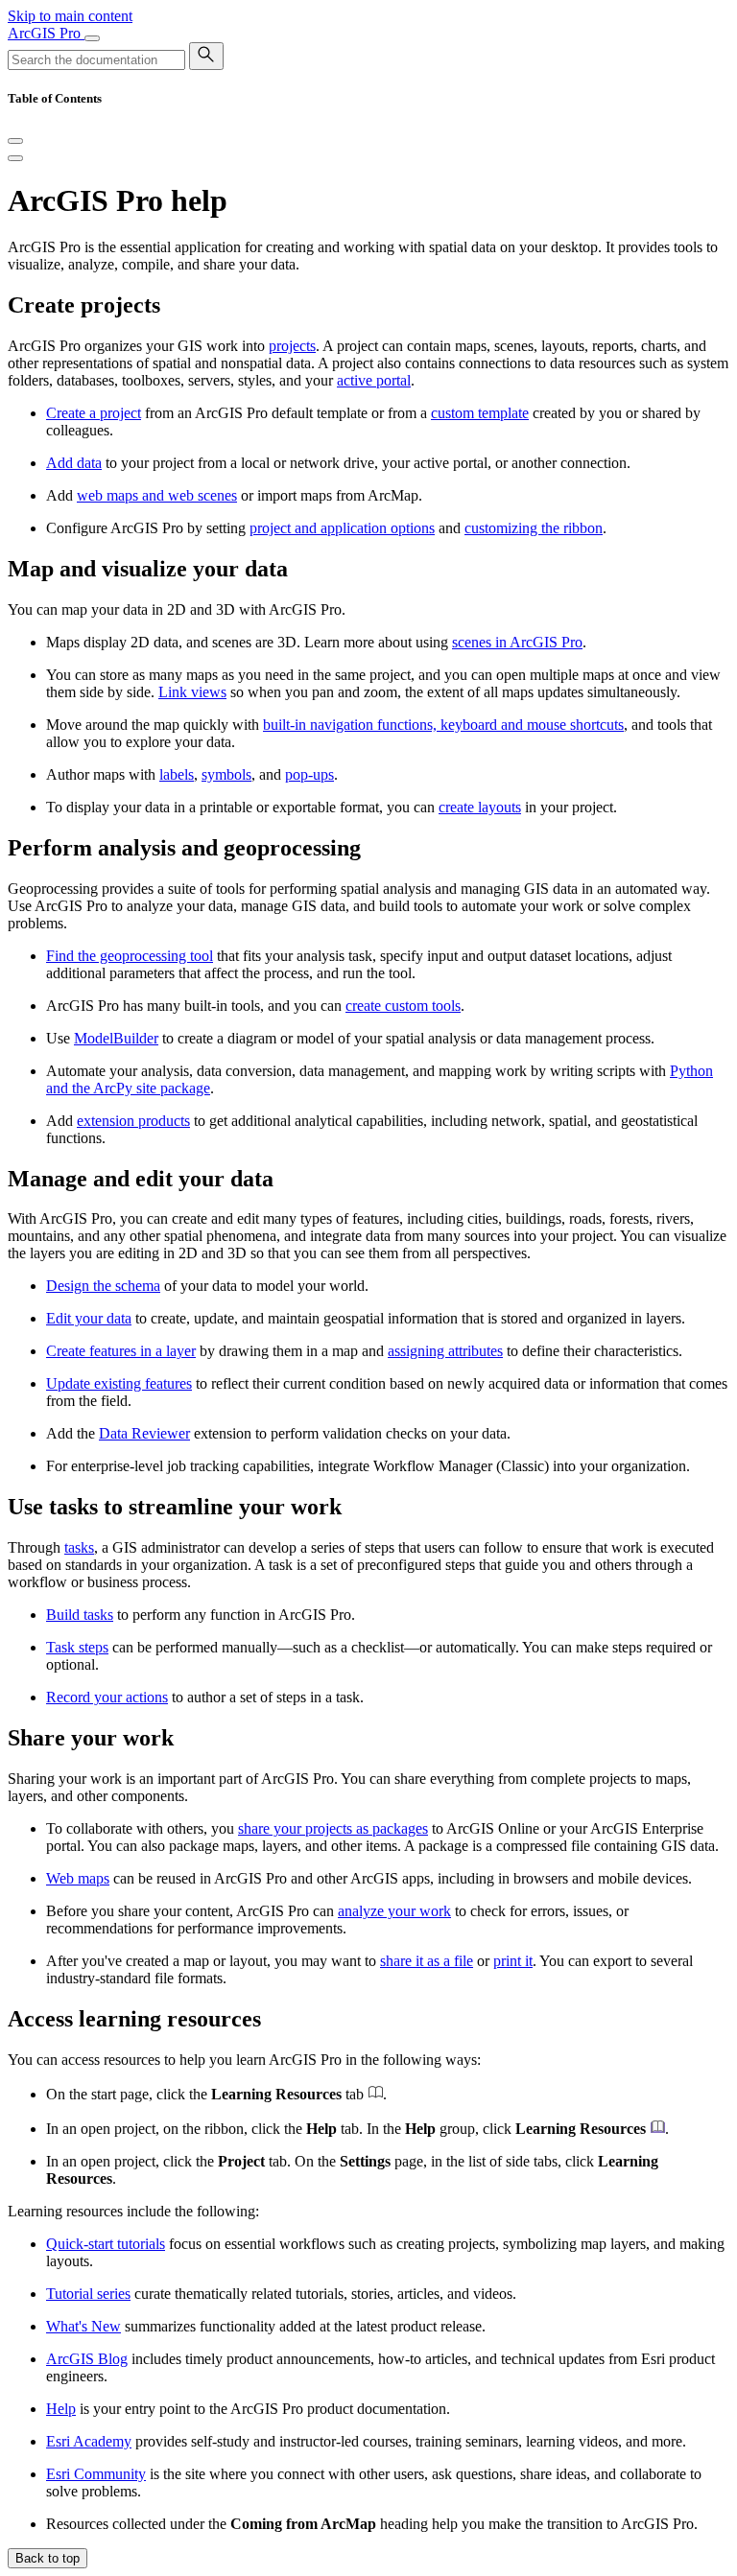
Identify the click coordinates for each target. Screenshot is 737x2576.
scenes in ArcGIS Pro (517, 642)
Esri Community (96, 2474)
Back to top (48, 2558)
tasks (79, 1547)
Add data (74, 463)
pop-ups (309, 774)
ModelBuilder (116, 1038)
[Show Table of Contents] (15, 158)
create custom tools (403, 1006)
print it (513, 1961)
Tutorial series (88, 2294)
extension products (133, 1121)
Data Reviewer (144, 1433)
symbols (226, 774)
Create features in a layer (121, 1351)
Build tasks (80, 1615)
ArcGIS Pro (46, 33)
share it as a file (427, 1961)
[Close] (15, 141)
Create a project (94, 413)
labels (177, 774)
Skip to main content (70, 16)
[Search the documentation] (206, 56)
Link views (192, 692)
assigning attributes (445, 1351)
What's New (83, 2326)
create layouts (480, 807)
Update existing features (119, 1383)
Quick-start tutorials (106, 2244)
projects (292, 346)
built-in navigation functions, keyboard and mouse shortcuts (443, 725)
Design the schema (103, 1286)
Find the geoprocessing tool (130, 956)
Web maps (78, 1878)
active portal (374, 380)
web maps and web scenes (157, 495)
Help (61, 2409)
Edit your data (89, 1318)
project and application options (342, 528)
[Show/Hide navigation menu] (92, 38)
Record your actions (107, 1697)
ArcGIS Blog (87, 2359)
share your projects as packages (333, 1828)
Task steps (77, 1647)
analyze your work (394, 1911)
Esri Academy (89, 2441)
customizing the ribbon (534, 528)
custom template (480, 413)
